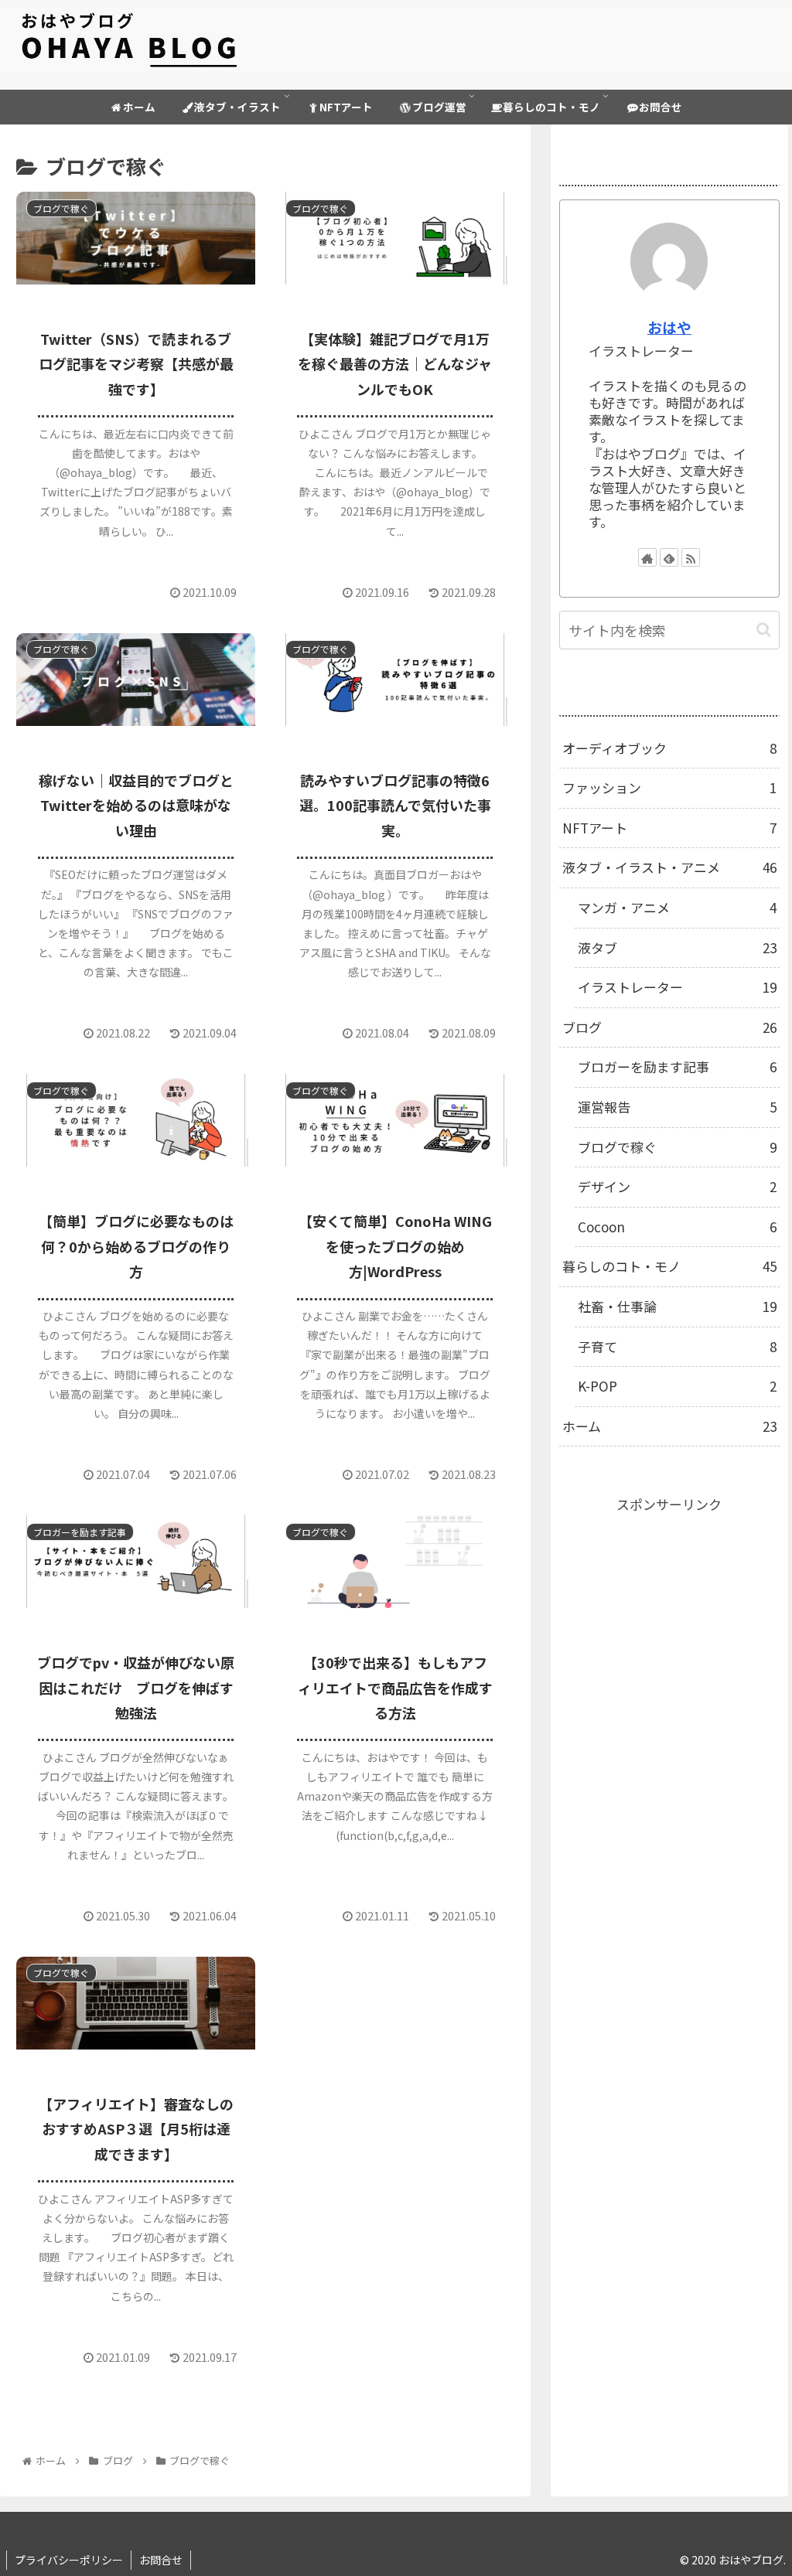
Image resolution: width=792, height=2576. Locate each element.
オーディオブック (669, 748)
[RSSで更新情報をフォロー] (691, 557)
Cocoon (677, 1227)
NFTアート (669, 828)
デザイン (677, 1186)
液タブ (677, 947)
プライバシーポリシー (69, 2560)
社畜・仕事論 (677, 1306)
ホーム (669, 1426)
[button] (764, 630)
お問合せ (161, 2560)
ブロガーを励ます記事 (677, 1067)
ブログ (669, 1027)
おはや (669, 327)
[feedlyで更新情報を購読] (669, 557)
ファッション (669, 787)
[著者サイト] (647, 557)
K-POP (677, 1386)
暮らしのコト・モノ (669, 1266)
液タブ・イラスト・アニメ (669, 867)
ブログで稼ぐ (677, 1147)
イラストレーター (677, 987)
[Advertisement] (669, 1613)
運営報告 (677, 1107)
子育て (677, 1346)
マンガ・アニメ (677, 907)
